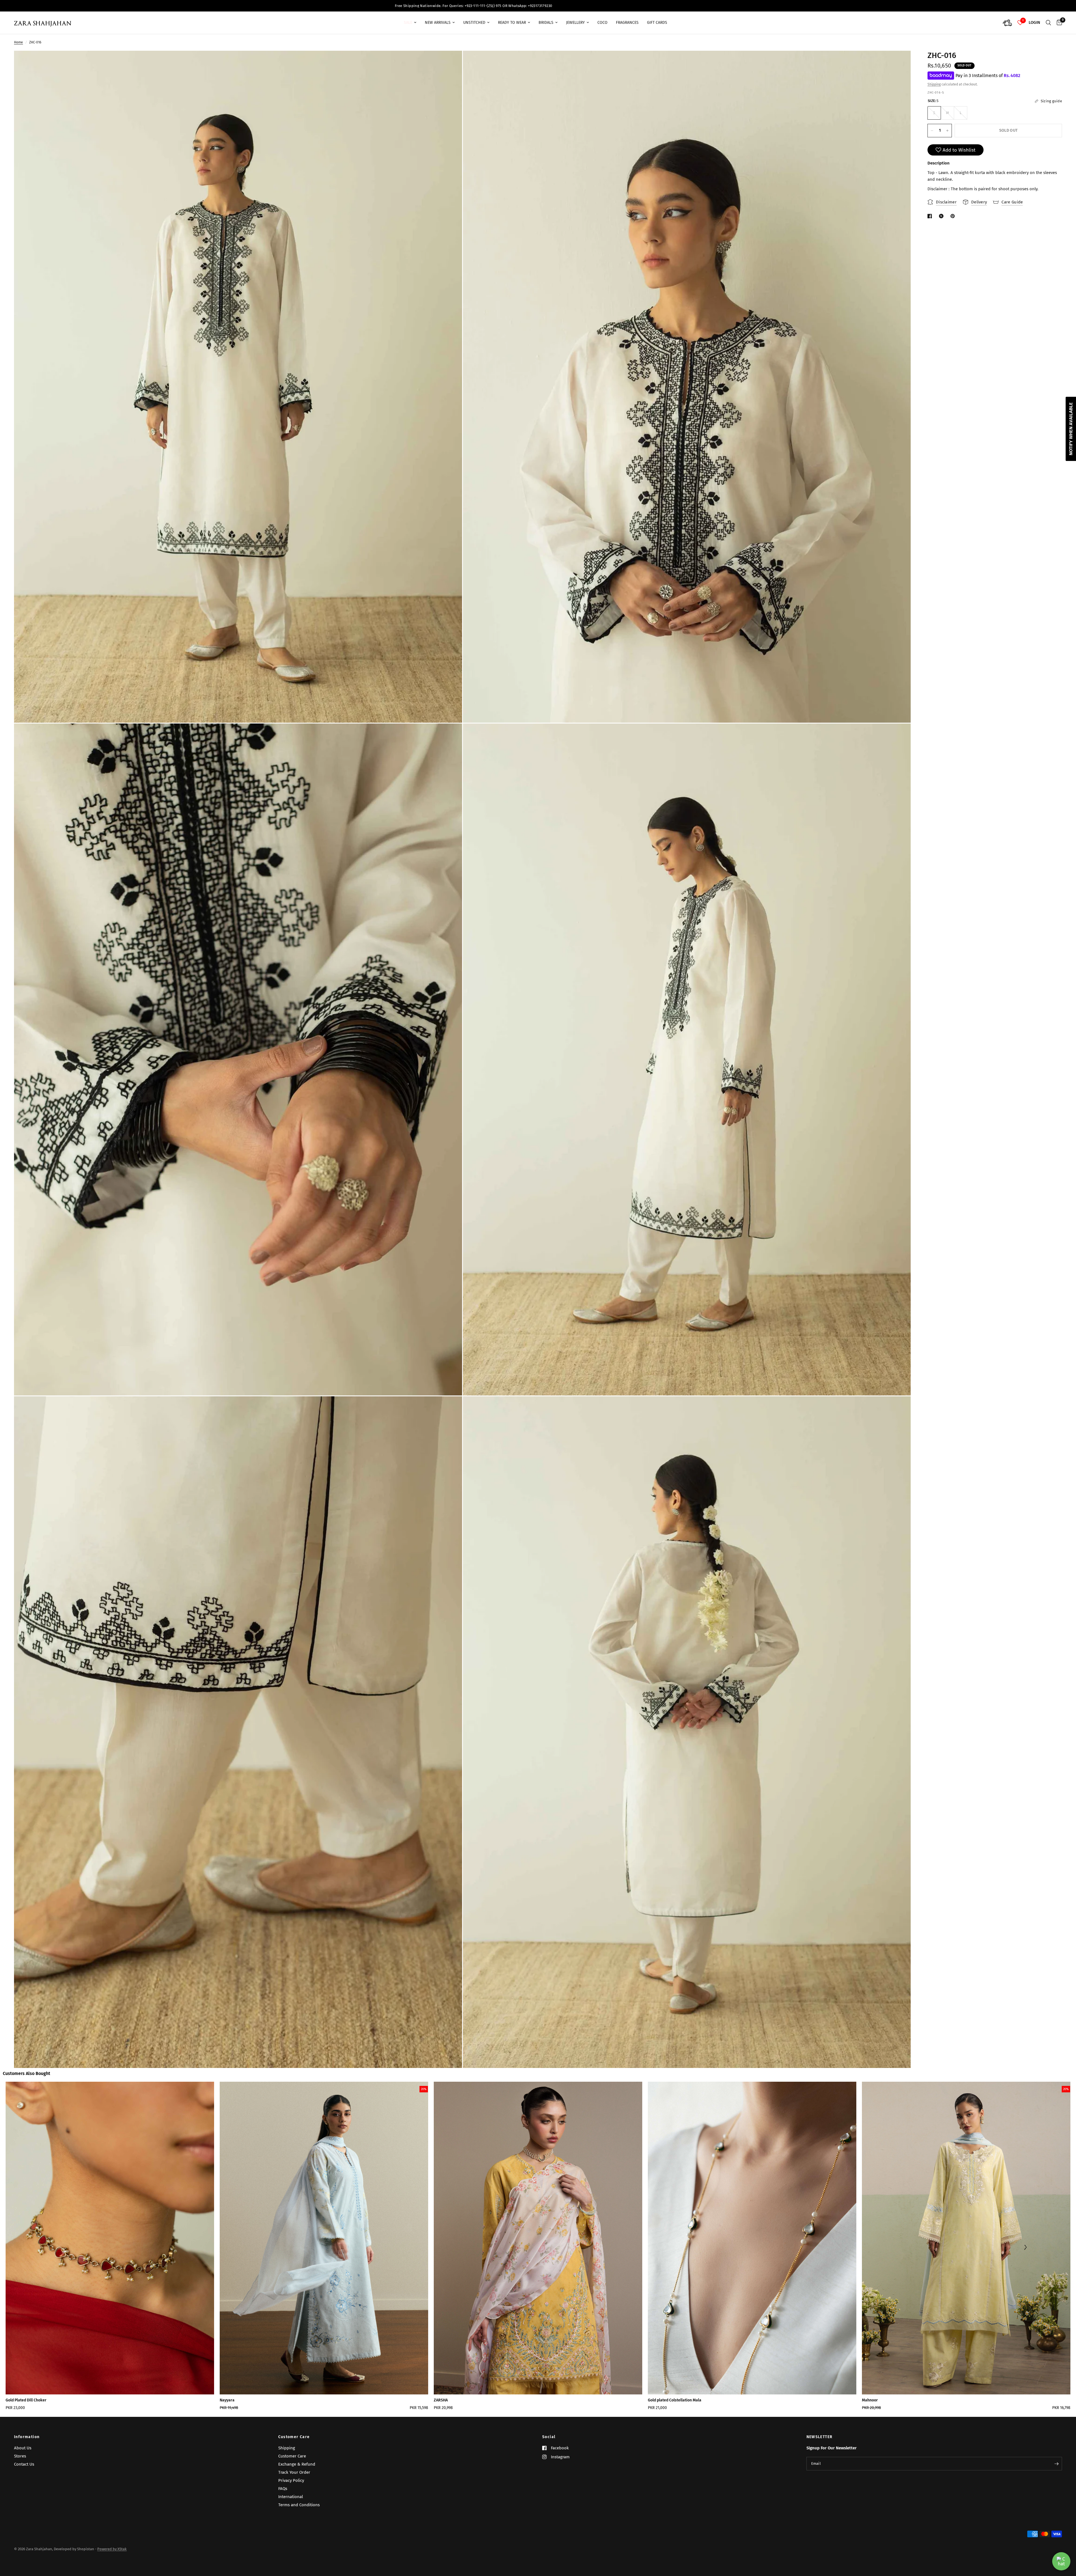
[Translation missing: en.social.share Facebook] (931, 216)
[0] (1058, 23)
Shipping (934, 85)
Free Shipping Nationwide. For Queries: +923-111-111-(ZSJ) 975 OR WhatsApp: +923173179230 (886, 6)
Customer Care (294, 2437)
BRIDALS (546, 23)
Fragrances (627, 23)
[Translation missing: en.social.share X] (942, 216)
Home (18, 42)
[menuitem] (410, 23)
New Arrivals (438, 23)
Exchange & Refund (297, 2464)
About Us (23, 2448)
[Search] (1048, 23)
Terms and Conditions (299, 2505)
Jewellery (575, 23)
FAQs (283, 2489)
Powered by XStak (112, 2549)
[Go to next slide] (1025, 2248)
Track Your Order (294, 2472)
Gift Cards (657, 23)
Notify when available (1071, 429)
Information (27, 2437)
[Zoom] (450, 62)
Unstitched (474, 23)
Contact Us (24, 2464)
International (291, 2497)
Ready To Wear (512, 23)
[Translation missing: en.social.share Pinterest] (954, 216)
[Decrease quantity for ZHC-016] (932, 131)
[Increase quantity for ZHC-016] (947, 131)
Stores (20, 2456)
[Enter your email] (1056, 2464)
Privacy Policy (291, 2480)
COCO (602, 23)
